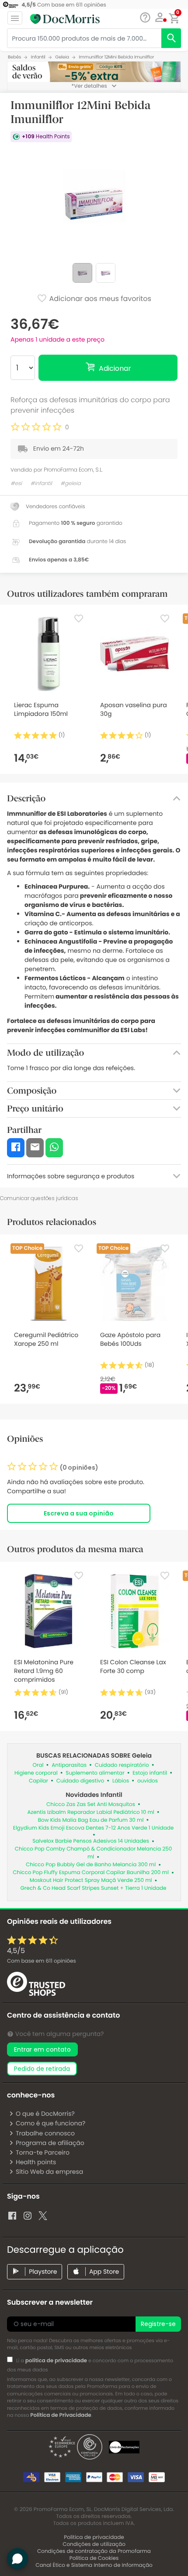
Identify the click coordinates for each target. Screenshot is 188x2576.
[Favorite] (79, 619)
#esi (16, 484)
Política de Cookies (94, 2558)
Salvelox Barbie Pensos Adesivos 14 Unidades (91, 1841)
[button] (160, 17)
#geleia (70, 484)
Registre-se (158, 2324)
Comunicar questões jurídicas (39, 1198)
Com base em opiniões (42, 1961)
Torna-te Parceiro (43, 2152)
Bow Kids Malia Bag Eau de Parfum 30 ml (91, 1820)
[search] (171, 38)
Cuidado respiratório (122, 1765)
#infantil (41, 484)
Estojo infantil (150, 1773)
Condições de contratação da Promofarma (94, 2551)
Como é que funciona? (50, 2123)
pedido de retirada (42, 2069)
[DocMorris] (65, 19)
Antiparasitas (69, 1765)
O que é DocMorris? (45, 2114)
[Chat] (145, 18)
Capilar (38, 1781)
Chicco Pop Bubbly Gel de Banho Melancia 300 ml (91, 1865)
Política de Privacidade (61, 2415)
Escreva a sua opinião (79, 1513)
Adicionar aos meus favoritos (99, 299)
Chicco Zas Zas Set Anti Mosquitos (91, 1805)
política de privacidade (56, 2361)
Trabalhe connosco (45, 2133)
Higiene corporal (36, 1773)
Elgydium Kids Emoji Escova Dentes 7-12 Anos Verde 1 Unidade (94, 1828)
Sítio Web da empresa (49, 2172)
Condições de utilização (94, 2544)
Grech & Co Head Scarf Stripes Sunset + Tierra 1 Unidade (93, 1888)
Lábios (121, 1781)
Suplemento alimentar (95, 1773)
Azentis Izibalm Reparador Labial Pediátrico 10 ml (91, 1812)
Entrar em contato (42, 2049)
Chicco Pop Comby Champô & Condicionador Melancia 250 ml (94, 1853)
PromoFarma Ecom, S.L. (73, 470)
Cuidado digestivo (80, 1781)
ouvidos (148, 1781)
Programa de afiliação (50, 2143)
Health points (36, 2162)
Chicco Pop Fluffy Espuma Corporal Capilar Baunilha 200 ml (91, 1873)
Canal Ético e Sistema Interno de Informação (94, 2565)
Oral (38, 1765)
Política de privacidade (94, 2537)
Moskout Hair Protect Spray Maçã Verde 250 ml (91, 1880)
